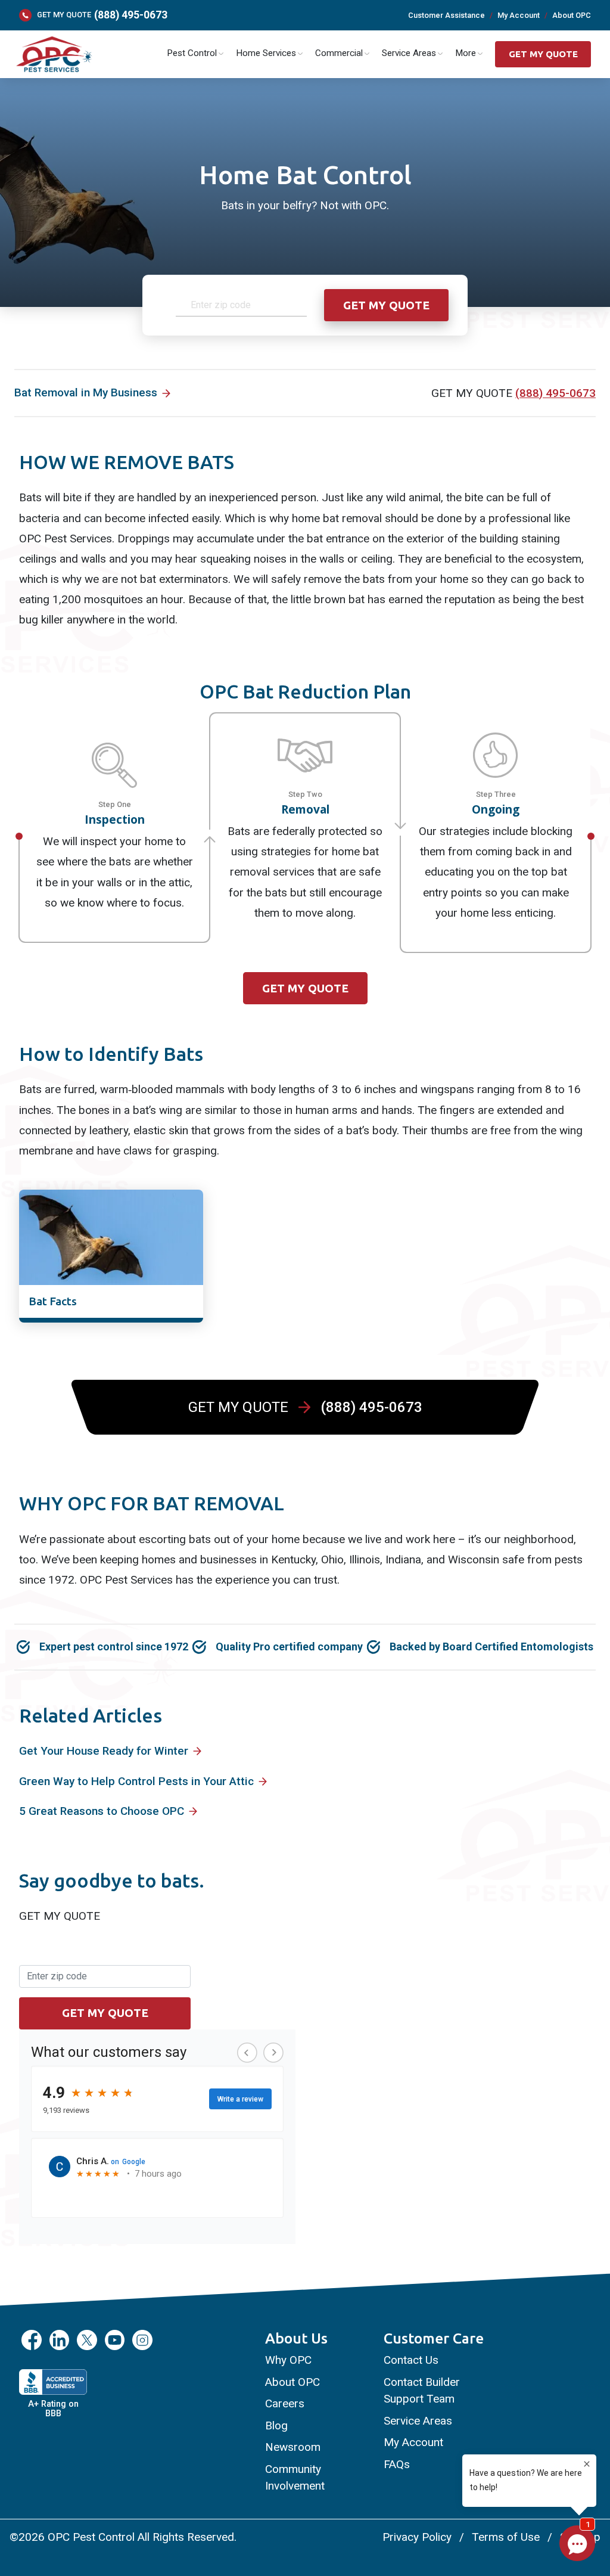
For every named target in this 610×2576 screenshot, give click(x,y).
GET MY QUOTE (543, 54)
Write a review (240, 2099)
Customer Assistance (446, 15)
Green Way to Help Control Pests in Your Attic (136, 1781)
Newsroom (293, 2447)
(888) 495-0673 (131, 15)
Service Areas (418, 2421)
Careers (285, 2403)
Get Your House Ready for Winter (104, 1751)
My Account (519, 15)
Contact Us (411, 2360)
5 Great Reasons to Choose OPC (102, 1811)
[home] (53, 55)
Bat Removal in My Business (86, 392)
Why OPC (288, 2360)
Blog (276, 2426)
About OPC (572, 15)
